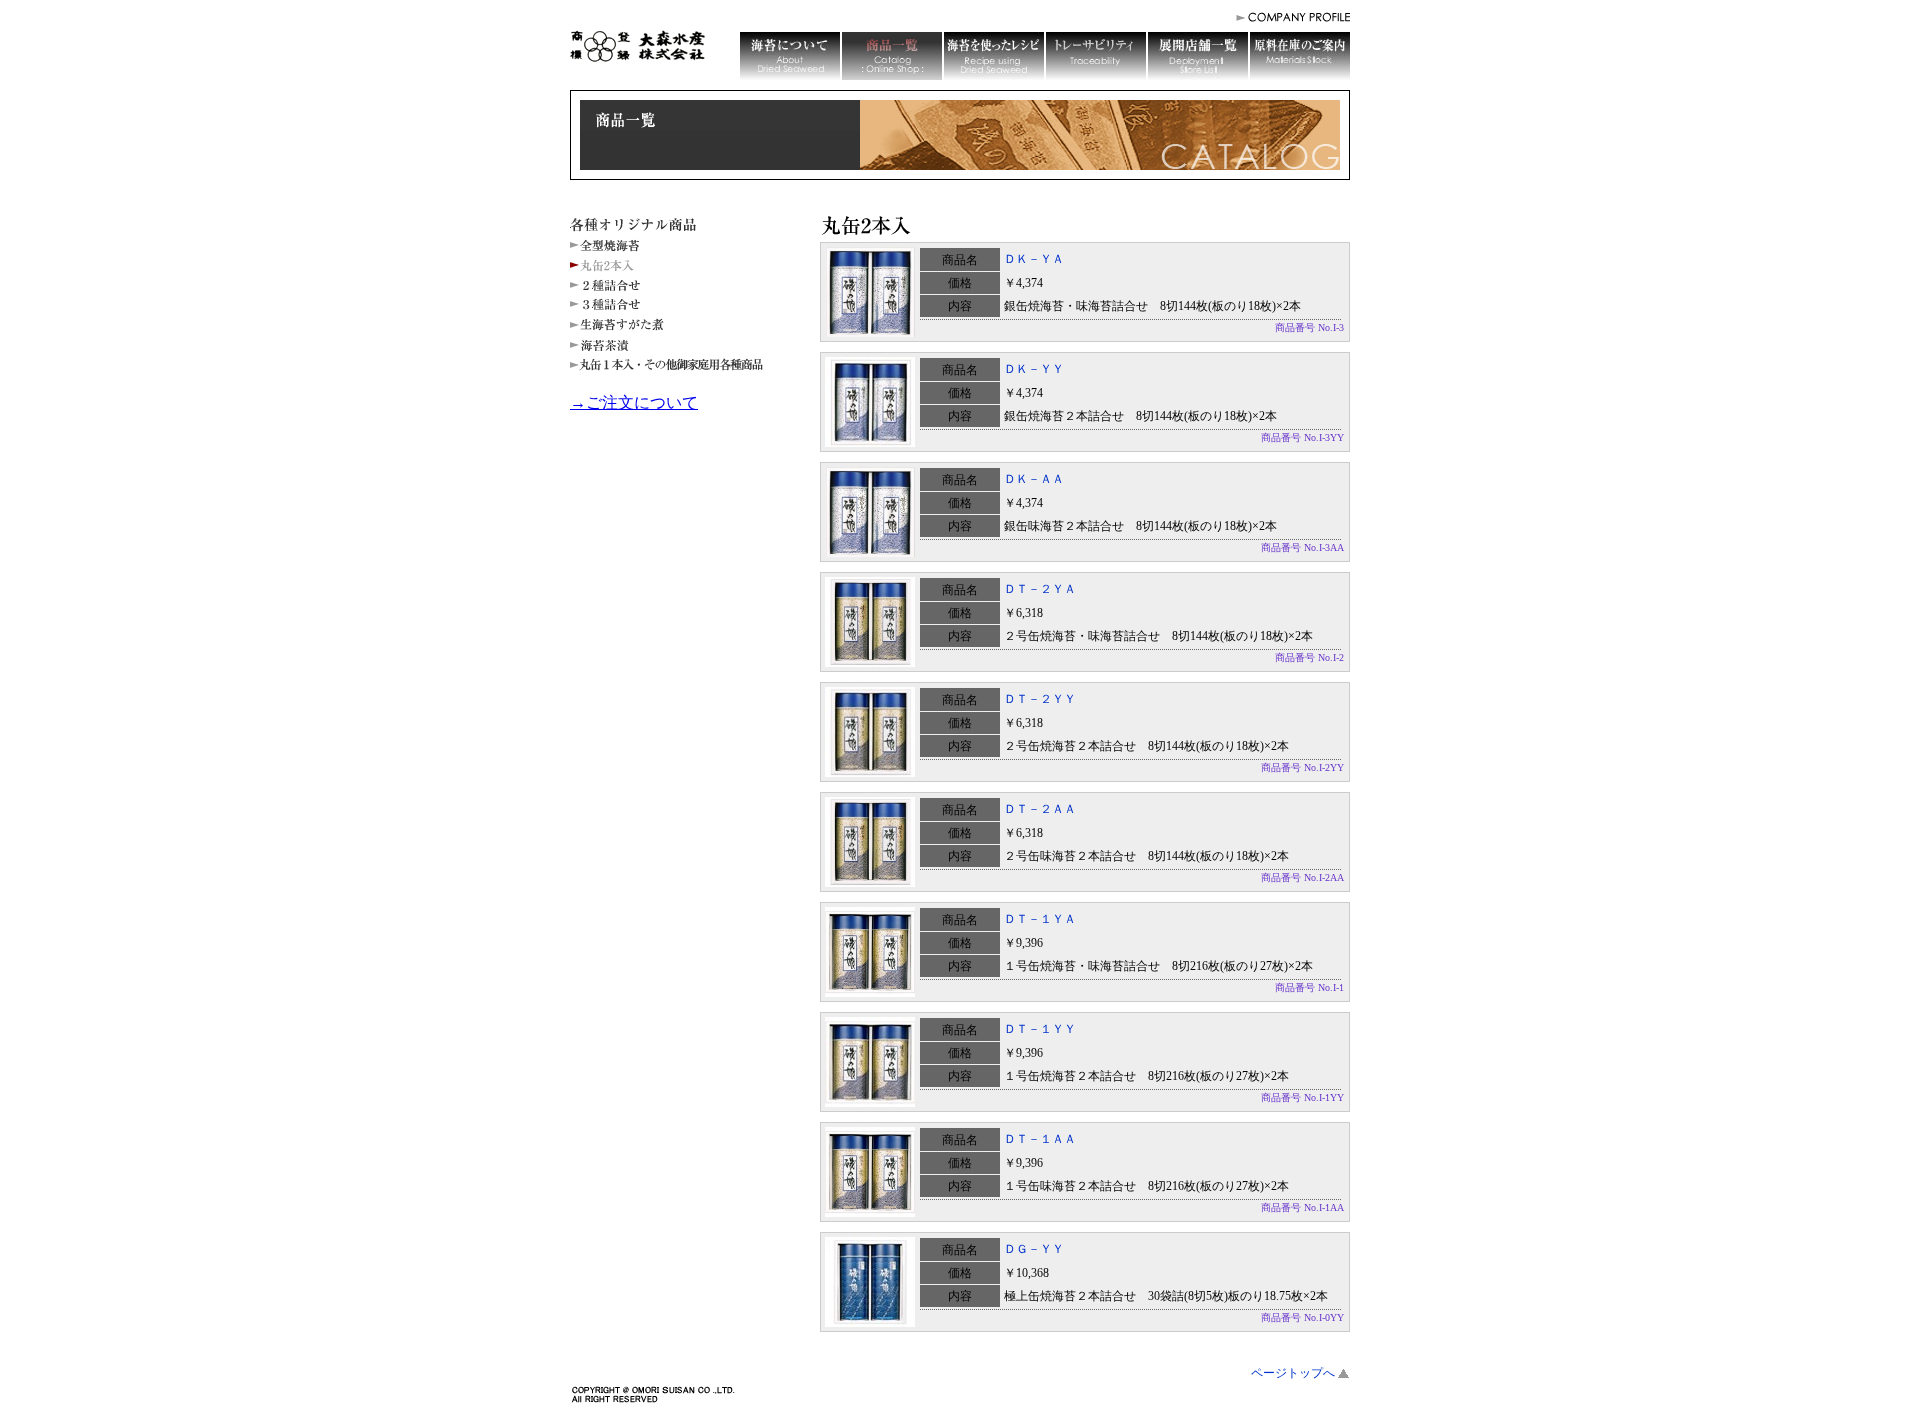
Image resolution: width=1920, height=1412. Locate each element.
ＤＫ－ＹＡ (1034, 259)
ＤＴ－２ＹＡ (1040, 589)
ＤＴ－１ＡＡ (1040, 1139)
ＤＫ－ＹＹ (1034, 369)
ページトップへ (1293, 1373)
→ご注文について (634, 402)
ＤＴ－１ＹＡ (1040, 919)
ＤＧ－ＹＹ (1034, 1249)
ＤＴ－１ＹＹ (1040, 1029)
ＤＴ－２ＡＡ (1040, 809)
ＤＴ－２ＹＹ (1040, 699)
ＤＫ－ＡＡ (1034, 479)
